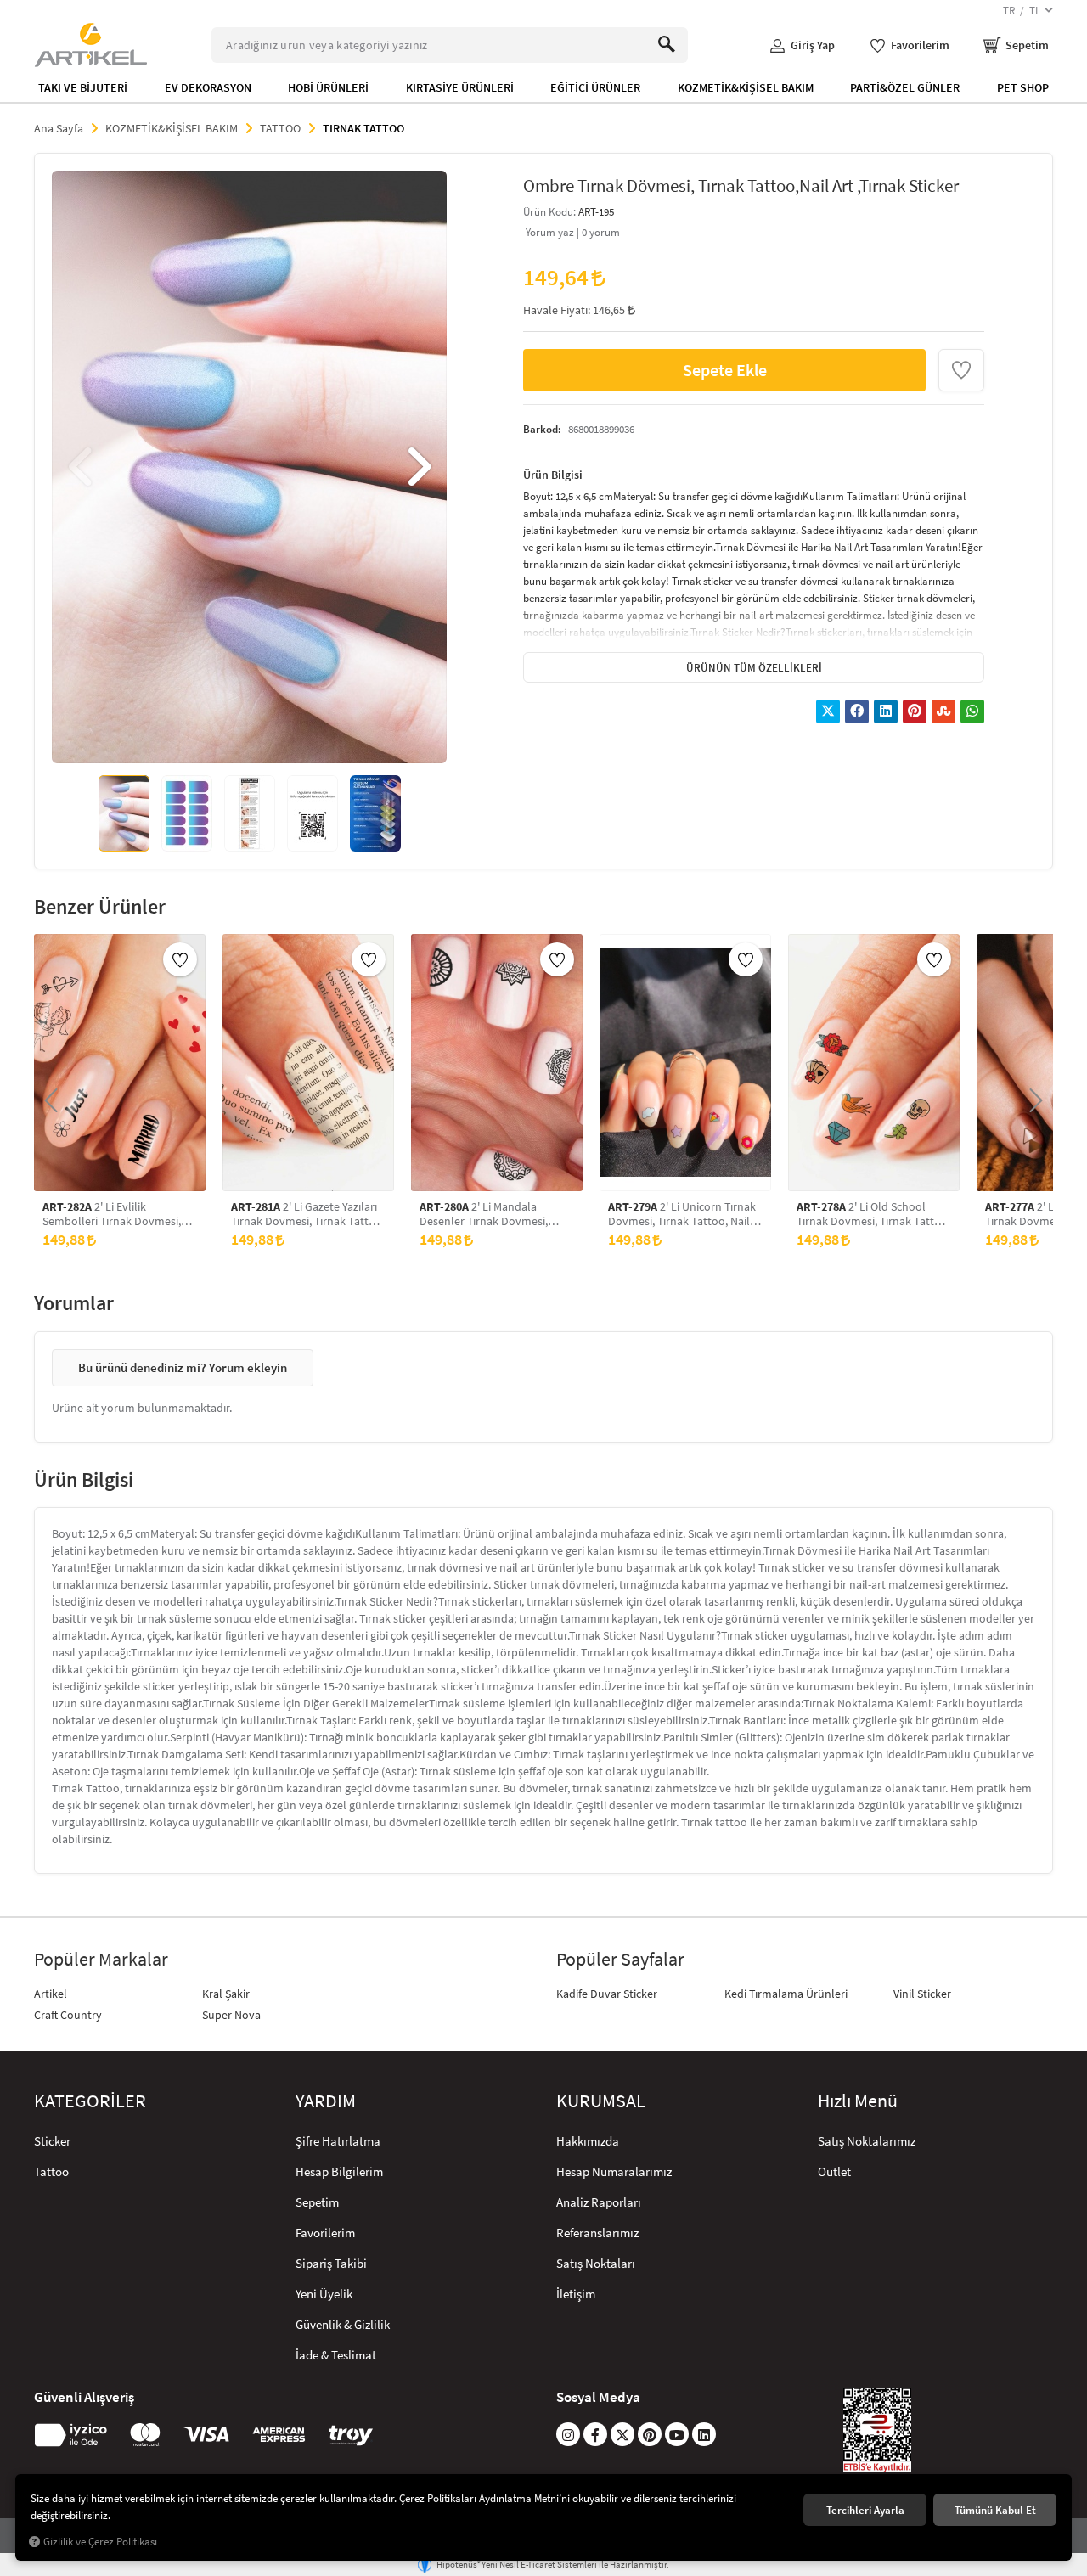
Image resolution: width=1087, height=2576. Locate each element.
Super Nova (231, 2015)
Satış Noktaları (596, 2263)
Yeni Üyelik (324, 2294)
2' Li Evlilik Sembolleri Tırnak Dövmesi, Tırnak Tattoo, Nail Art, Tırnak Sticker (116, 1214)
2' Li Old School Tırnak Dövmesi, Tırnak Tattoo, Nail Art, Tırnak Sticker (873, 1214)
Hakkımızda (588, 2141)
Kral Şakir (226, 1994)
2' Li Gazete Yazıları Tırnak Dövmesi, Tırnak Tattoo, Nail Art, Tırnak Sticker (308, 1214)
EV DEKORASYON (208, 87)
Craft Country (68, 2015)
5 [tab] (279, 739)
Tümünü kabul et (995, 2510)
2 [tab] (234, 739)
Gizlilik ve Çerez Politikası (100, 2542)
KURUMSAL (601, 2101)
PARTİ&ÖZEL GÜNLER (905, 87)
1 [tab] (218, 739)
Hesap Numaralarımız (614, 2171)
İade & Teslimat (336, 2355)
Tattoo (51, 2171)
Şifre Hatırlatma (338, 2141)
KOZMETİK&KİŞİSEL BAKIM (746, 87)
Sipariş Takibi (331, 2263)
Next (417, 467)
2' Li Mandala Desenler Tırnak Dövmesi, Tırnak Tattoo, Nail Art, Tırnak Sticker (493, 1214)
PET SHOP (1023, 87)
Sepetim (317, 2202)
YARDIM (326, 2101)
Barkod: (542, 429)
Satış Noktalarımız (867, 2141)
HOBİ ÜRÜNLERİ (328, 87)
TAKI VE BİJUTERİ (83, 87)
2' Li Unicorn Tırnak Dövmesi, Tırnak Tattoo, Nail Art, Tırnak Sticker (682, 1214)
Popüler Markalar (101, 1959)
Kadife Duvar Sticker (607, 1994)
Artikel (51, 1994)
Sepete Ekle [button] (725, 370)
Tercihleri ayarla (865, 2510)
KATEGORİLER (90, 2101)
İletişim (576, 2294)
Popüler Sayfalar (620, 1959)
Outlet (834, 2171)
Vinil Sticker (922, 1994)
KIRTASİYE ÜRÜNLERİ (460, 87)
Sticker (52, 2141)
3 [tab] (249, 739)
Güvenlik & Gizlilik (343, 2324)
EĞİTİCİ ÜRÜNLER (595, 87)
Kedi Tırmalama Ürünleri (786, 1994)
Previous (82, 467)
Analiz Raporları (599, 2202)
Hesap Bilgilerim (339, 2171)
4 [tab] (264, 739)
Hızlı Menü (858, 2101)
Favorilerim (325, 2233)
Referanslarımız (597, 2233)
